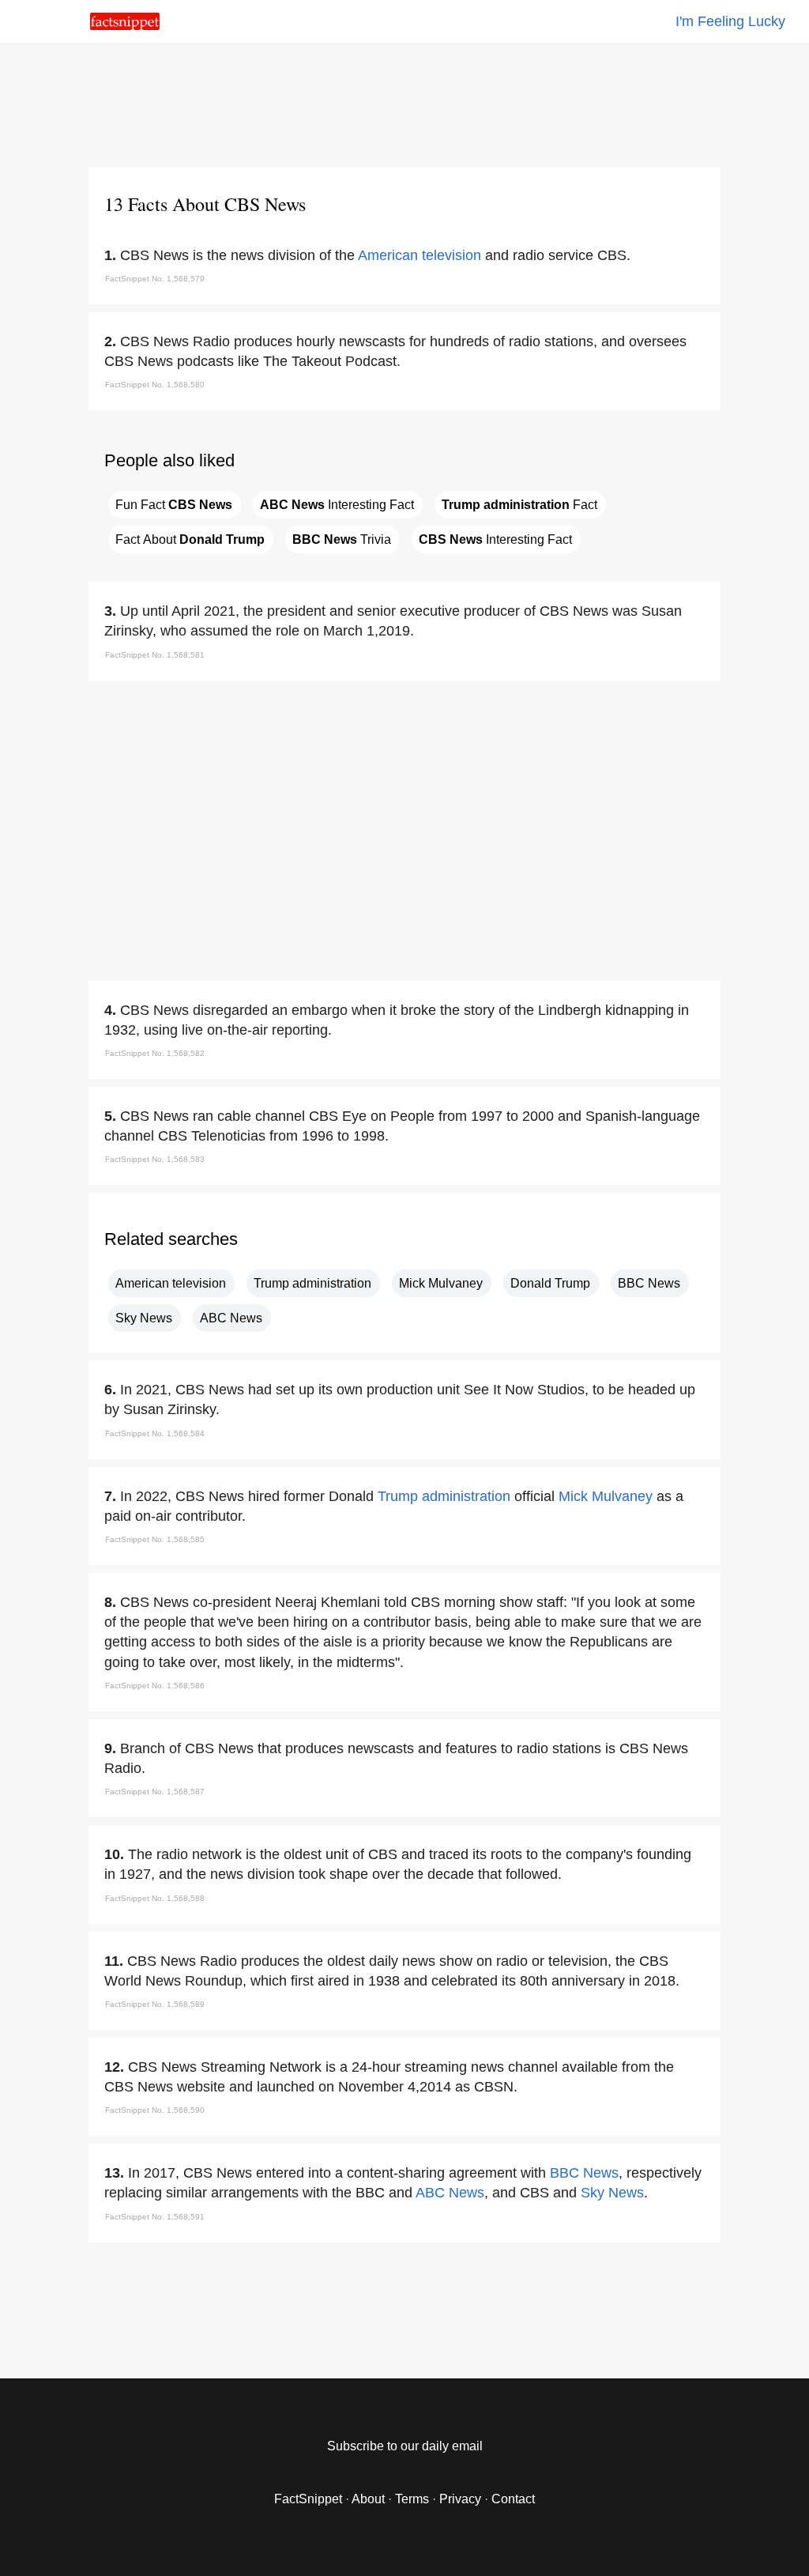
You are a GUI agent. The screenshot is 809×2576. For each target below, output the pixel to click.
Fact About (190, 539)
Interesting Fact (337, 505)
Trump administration (312, 1283)
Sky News (144, 1318)
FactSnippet (308, 2499)
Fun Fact (174, 505)
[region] (404, 103)
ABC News (231, 1318)
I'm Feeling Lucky (730, 21)
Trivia (342, 539)
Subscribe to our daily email (405, 2446)
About (368, 2499)
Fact (519, 505)
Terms (412, 2499)
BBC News (649, 1283)
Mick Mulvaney (441, 1283)
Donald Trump (550, 1283)
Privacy (460, 2499)
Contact (513, 2499)
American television (420, 255)
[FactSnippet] (125, 26)
